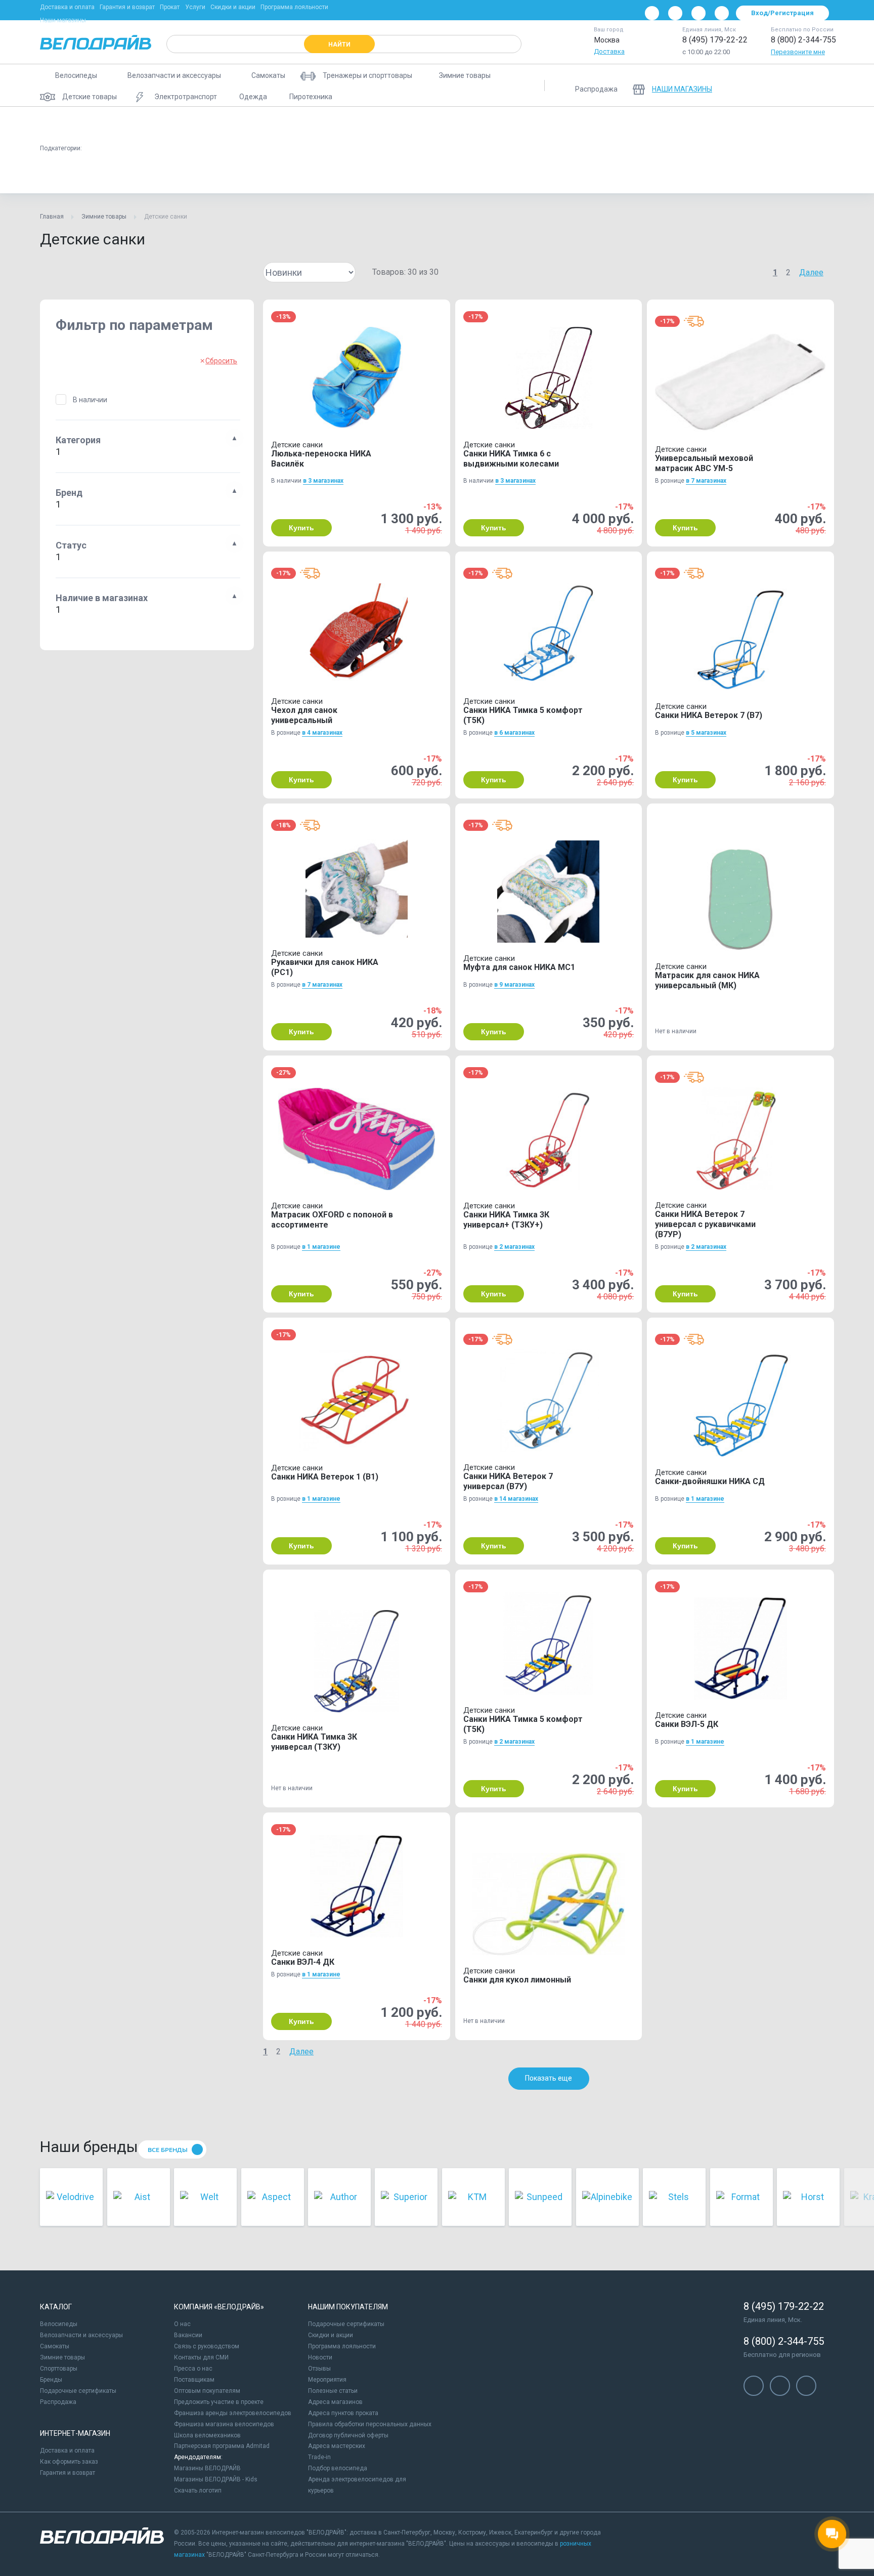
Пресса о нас (193, 2369)
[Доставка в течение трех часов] (694, 321)
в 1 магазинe (321, 1247)
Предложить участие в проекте (219, 2402)
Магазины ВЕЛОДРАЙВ (207, 2468)
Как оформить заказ (69, 2462)
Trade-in (319, 2457)
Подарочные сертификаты (78, 2391)
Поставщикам (194, 2380)
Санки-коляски (261, 124)
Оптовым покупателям (207, 2391)
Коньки (672, 124)
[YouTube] (675, 13)
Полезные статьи (333, 2391)
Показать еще (549, 2078)
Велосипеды (59, 2324)
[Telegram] (698, 13)
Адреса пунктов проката (343, 2413)
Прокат (170, 7)
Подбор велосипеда (338, 2468)
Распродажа (58, 2402)
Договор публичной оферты (348, 2435)
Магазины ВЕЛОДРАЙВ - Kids (216, 2479)
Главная (52, 217)
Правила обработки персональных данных (370, 2424)
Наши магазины (63, 20)
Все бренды (168, 2150)
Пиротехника (527, 124)
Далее (811, 272)
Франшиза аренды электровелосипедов (233, 2413)
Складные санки (141, 174)
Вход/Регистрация (782, 13)
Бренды (51, 2380)
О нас (182, 2324)
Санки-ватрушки (137, 124)
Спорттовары (59, 2369)
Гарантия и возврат (127, 7)
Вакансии (188, 2335)
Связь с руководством (207, 2346)
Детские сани (70, 124)
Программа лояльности (294, 7)
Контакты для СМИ (201, 2357)
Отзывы (319, 2369)
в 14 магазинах (516, 1499)
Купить (301, 528)
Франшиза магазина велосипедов (224, 2424)
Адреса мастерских (337, 2446)
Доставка (609, 51)
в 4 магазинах (322, 733)
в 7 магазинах (706, 481)
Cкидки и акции (331, 2335)
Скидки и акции (233, 7)
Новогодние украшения (604, 124)
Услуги (195, 7)
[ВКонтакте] (652, 13)
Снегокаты (200, 124)
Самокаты (55, 2346)
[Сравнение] (769, 86)
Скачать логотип (198, 2490)
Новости (320, 2357)
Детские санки (71, 174)
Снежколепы (726, 124)
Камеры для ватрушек (452, 124)
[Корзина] (822, 86)
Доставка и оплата (67, 7)
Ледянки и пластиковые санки (351, 124)
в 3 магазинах (323, 481)
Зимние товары (104, 217)
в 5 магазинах (706, 733)
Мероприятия (327, 2380)
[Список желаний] (796, 86)
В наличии (90, 400)
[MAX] (722, 13)
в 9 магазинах (514, 985)
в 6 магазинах (514, 733)
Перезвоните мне (798, 52)
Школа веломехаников (207, 2435)
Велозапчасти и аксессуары (81, 2335)
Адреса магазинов (335, 2402)
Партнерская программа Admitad (222, 2446)
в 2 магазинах (514, 1247)
